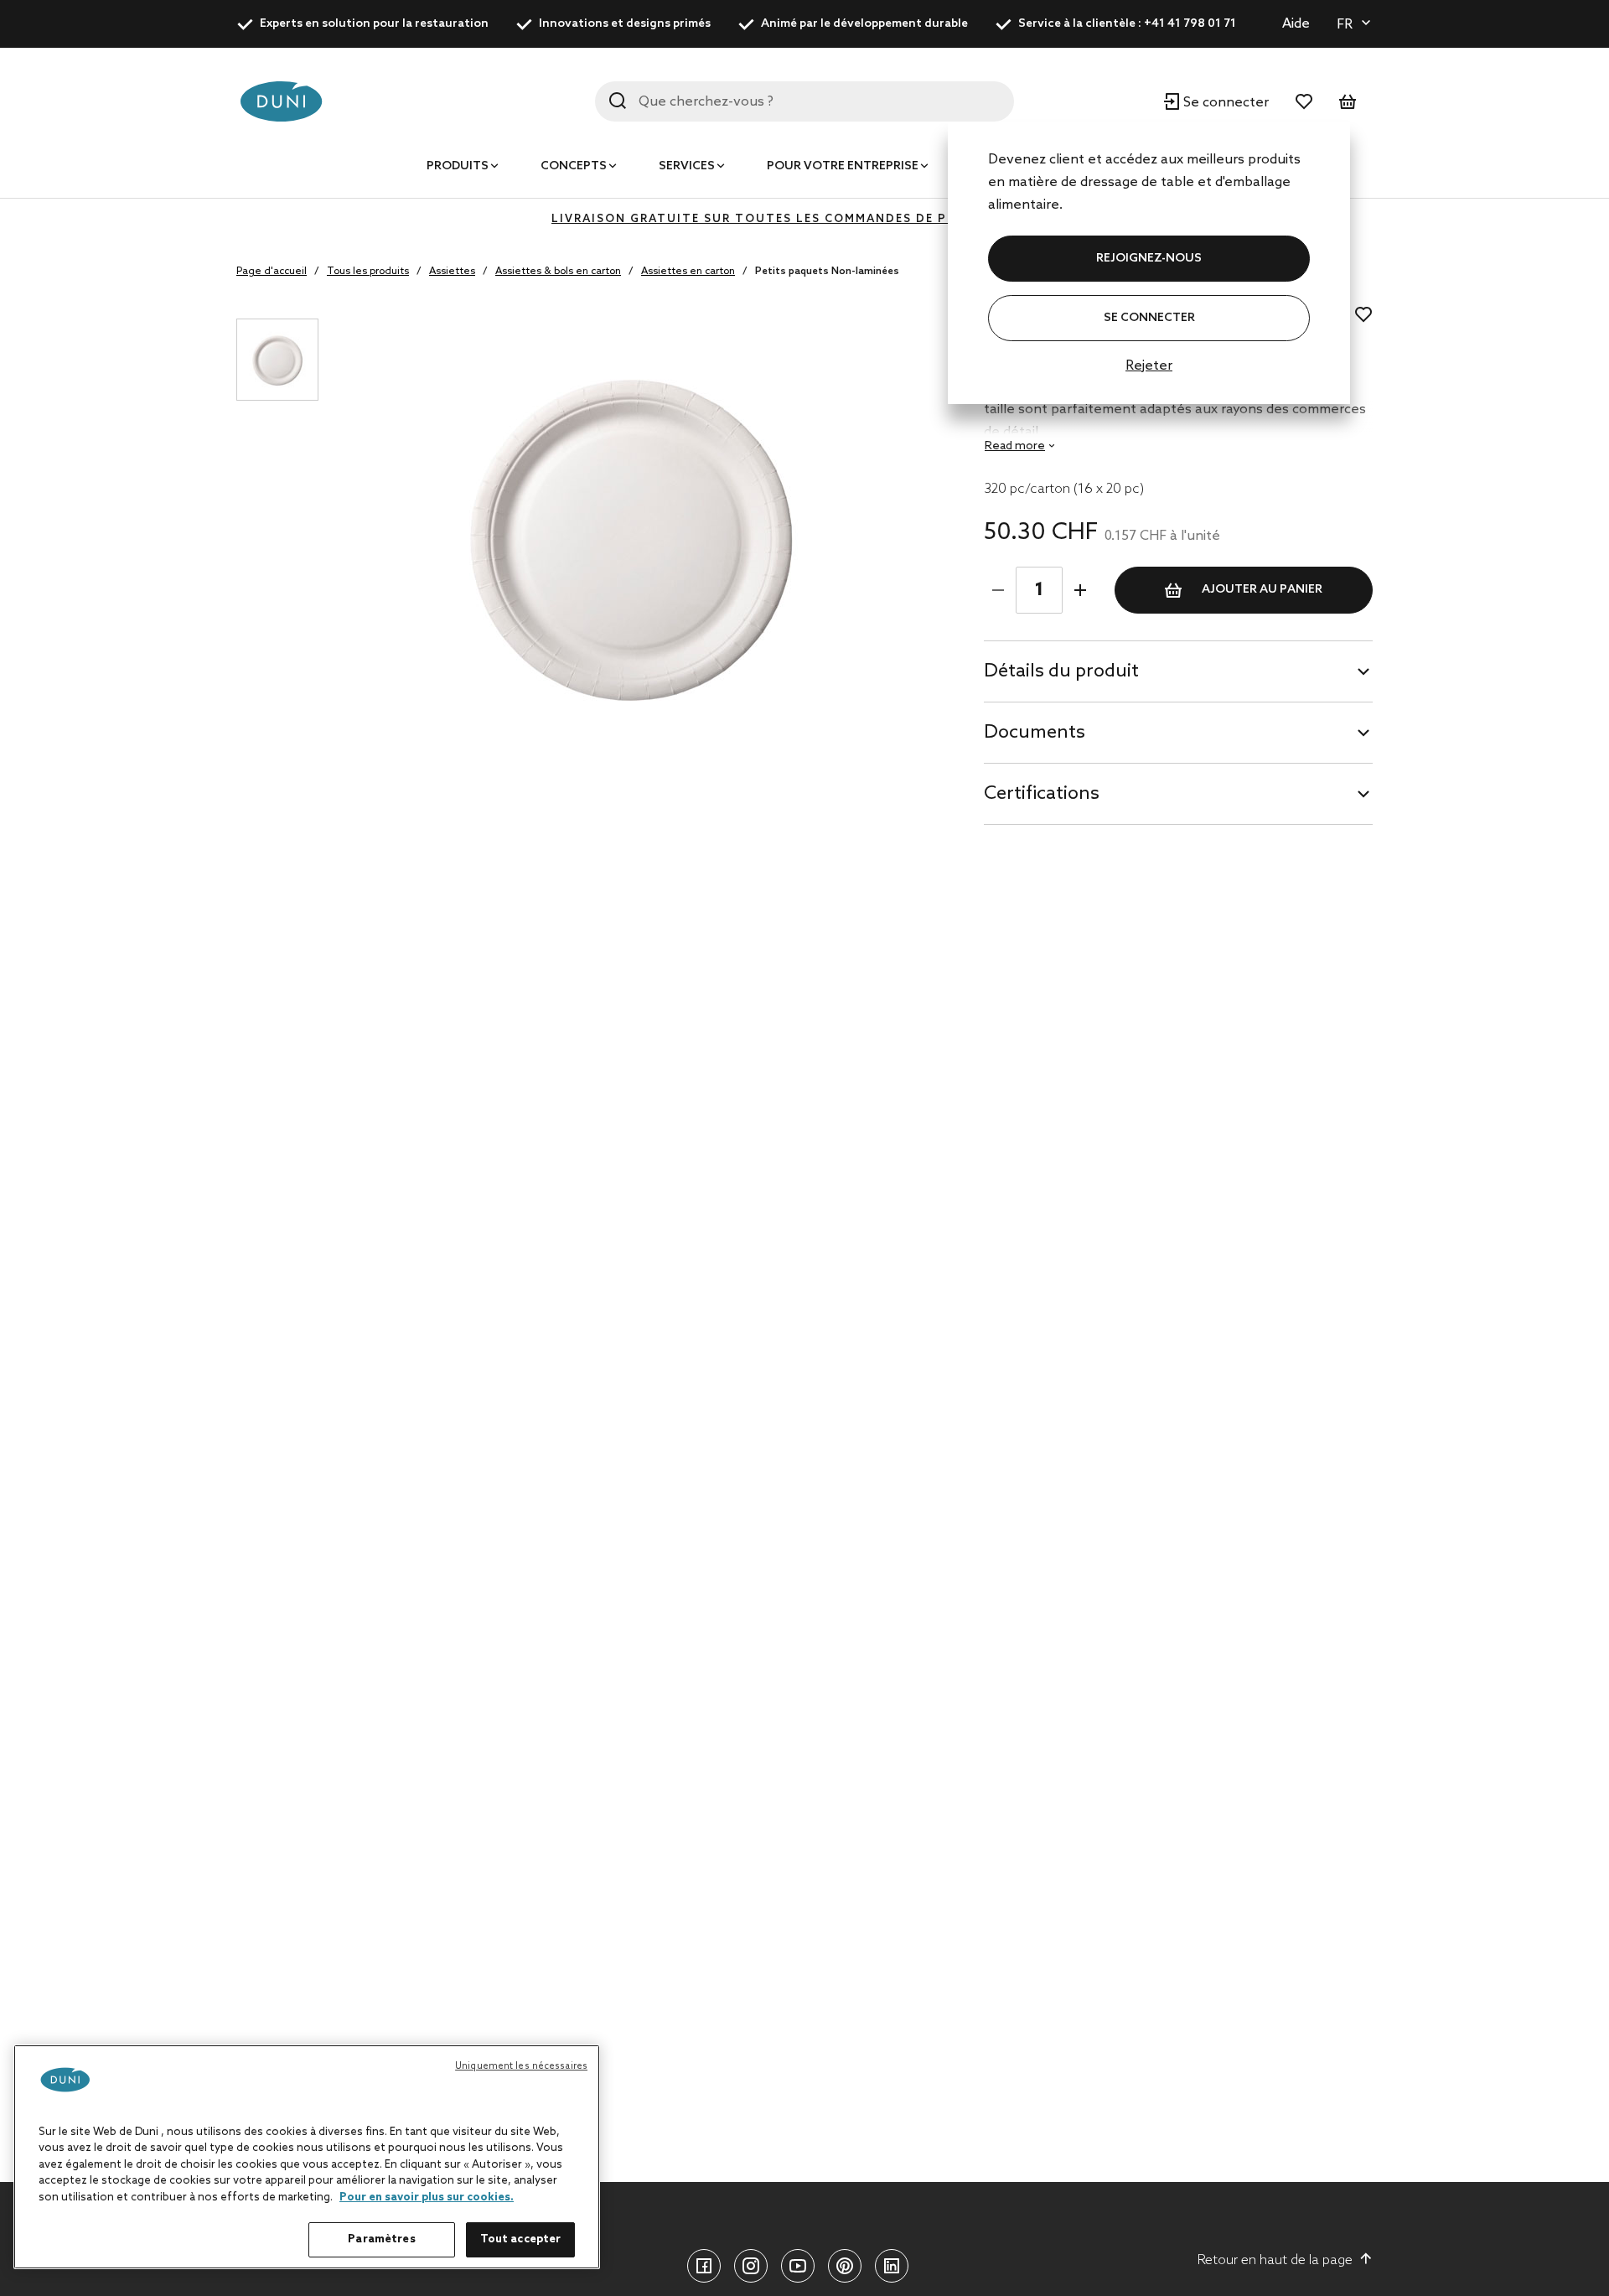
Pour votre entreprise (843, 166)
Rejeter (1149, 366)
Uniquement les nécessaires (521, 2066)
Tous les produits (368, 272)
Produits (458, 166)
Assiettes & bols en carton (558, 272)
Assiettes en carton (688, 272)
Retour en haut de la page (1275, 2260)
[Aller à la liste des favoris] (1304, 101)
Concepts (574, 166)
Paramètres (381, 2239)
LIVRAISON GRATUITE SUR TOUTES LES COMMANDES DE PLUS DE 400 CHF (804, 219)
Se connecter (1149, 318)
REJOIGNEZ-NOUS (1149, 259)
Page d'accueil (272, 272)
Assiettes (452, 272)
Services (687, 166)
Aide (1296, 24)
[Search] (618, 101)
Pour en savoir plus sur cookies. (427, 2198)
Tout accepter (521, 2239)
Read (1015, 446)
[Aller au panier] (1348, 101)
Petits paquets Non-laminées (827, 272)
